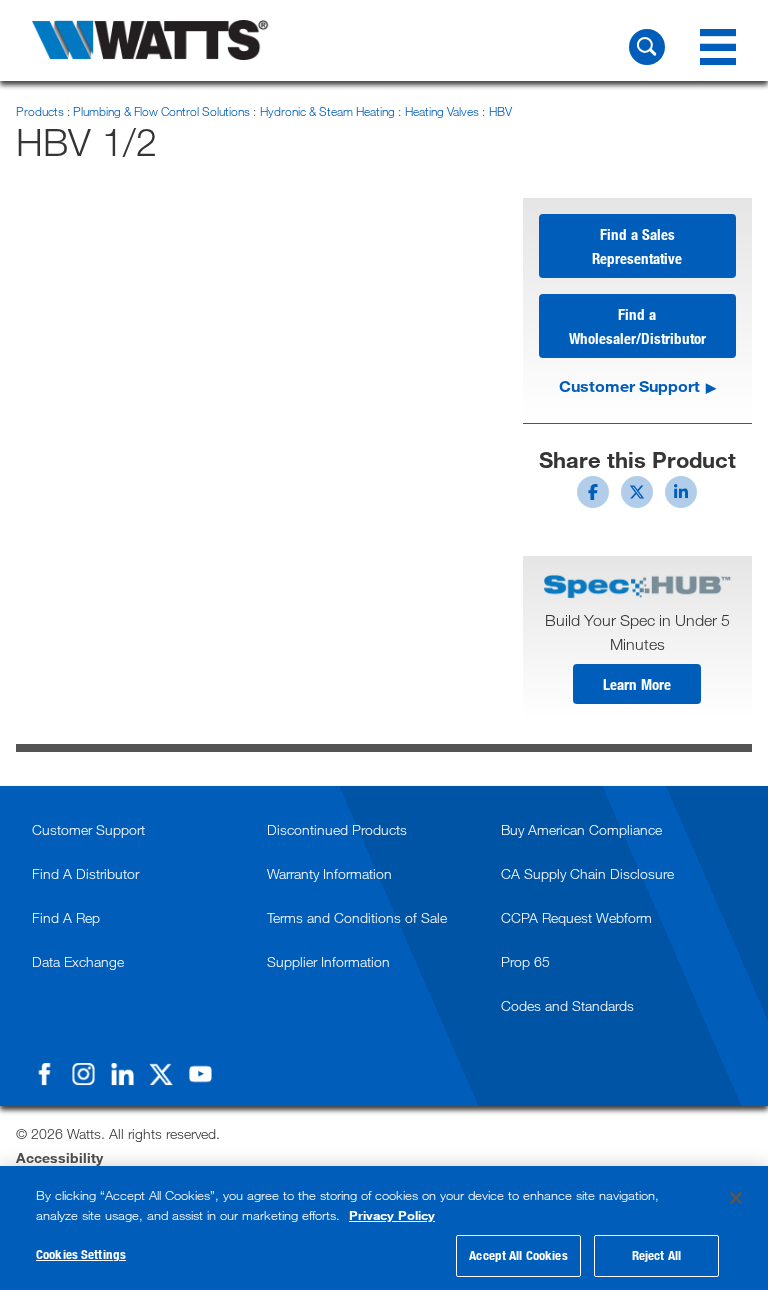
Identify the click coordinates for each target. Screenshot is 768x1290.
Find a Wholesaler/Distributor (637, 326)
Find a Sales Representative (637, 246)
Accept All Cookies (518, 1255)
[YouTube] (200, 1074)
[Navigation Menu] (718, 47)
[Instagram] (83, 1074)
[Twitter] (161, 1074)
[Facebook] (44, 1074)
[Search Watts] (647, 47)
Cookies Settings (81, 1254)
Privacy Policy (392, 1215)
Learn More (637, 684)
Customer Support (629, 385)
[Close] (736, 1198)
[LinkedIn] (122, 1074)
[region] (384, 1228)
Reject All (656, 1255)
